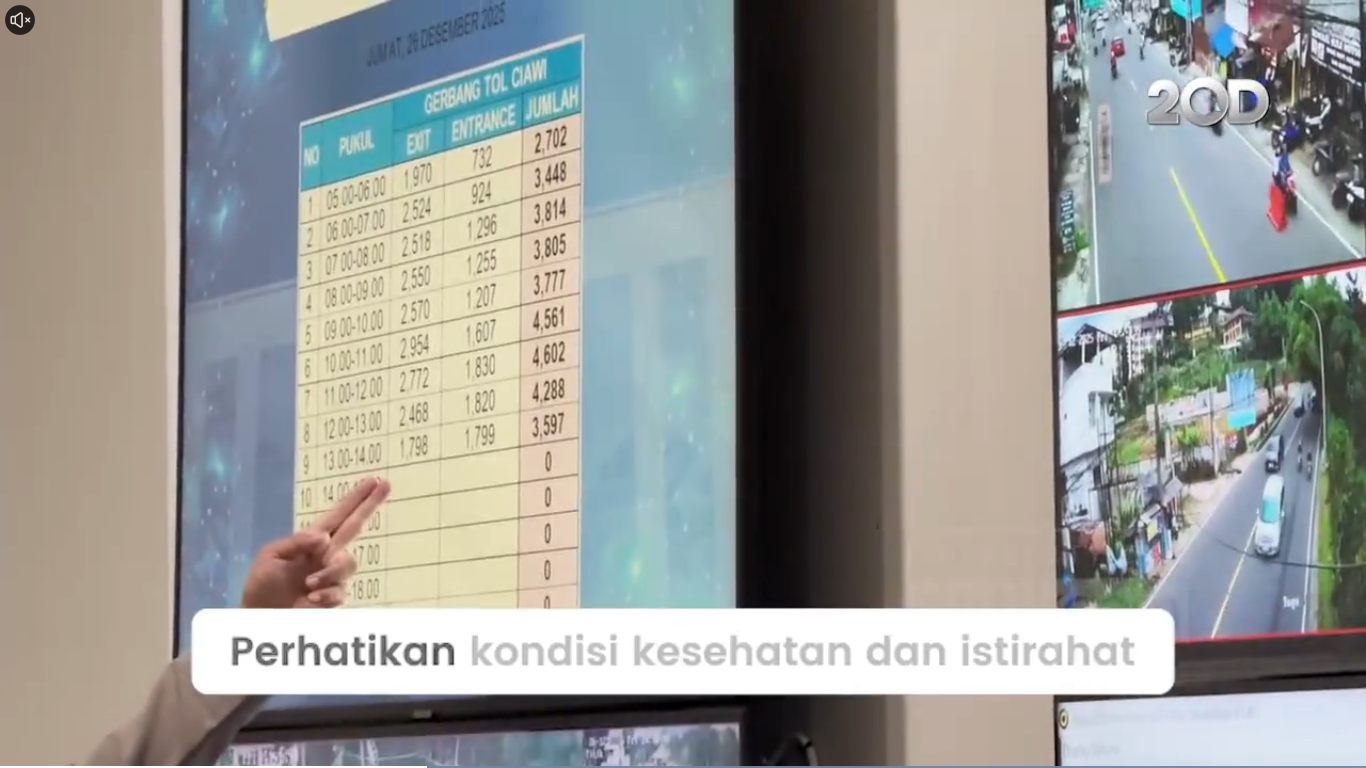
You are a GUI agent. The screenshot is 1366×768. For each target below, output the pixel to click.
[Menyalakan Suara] (20, 20)
